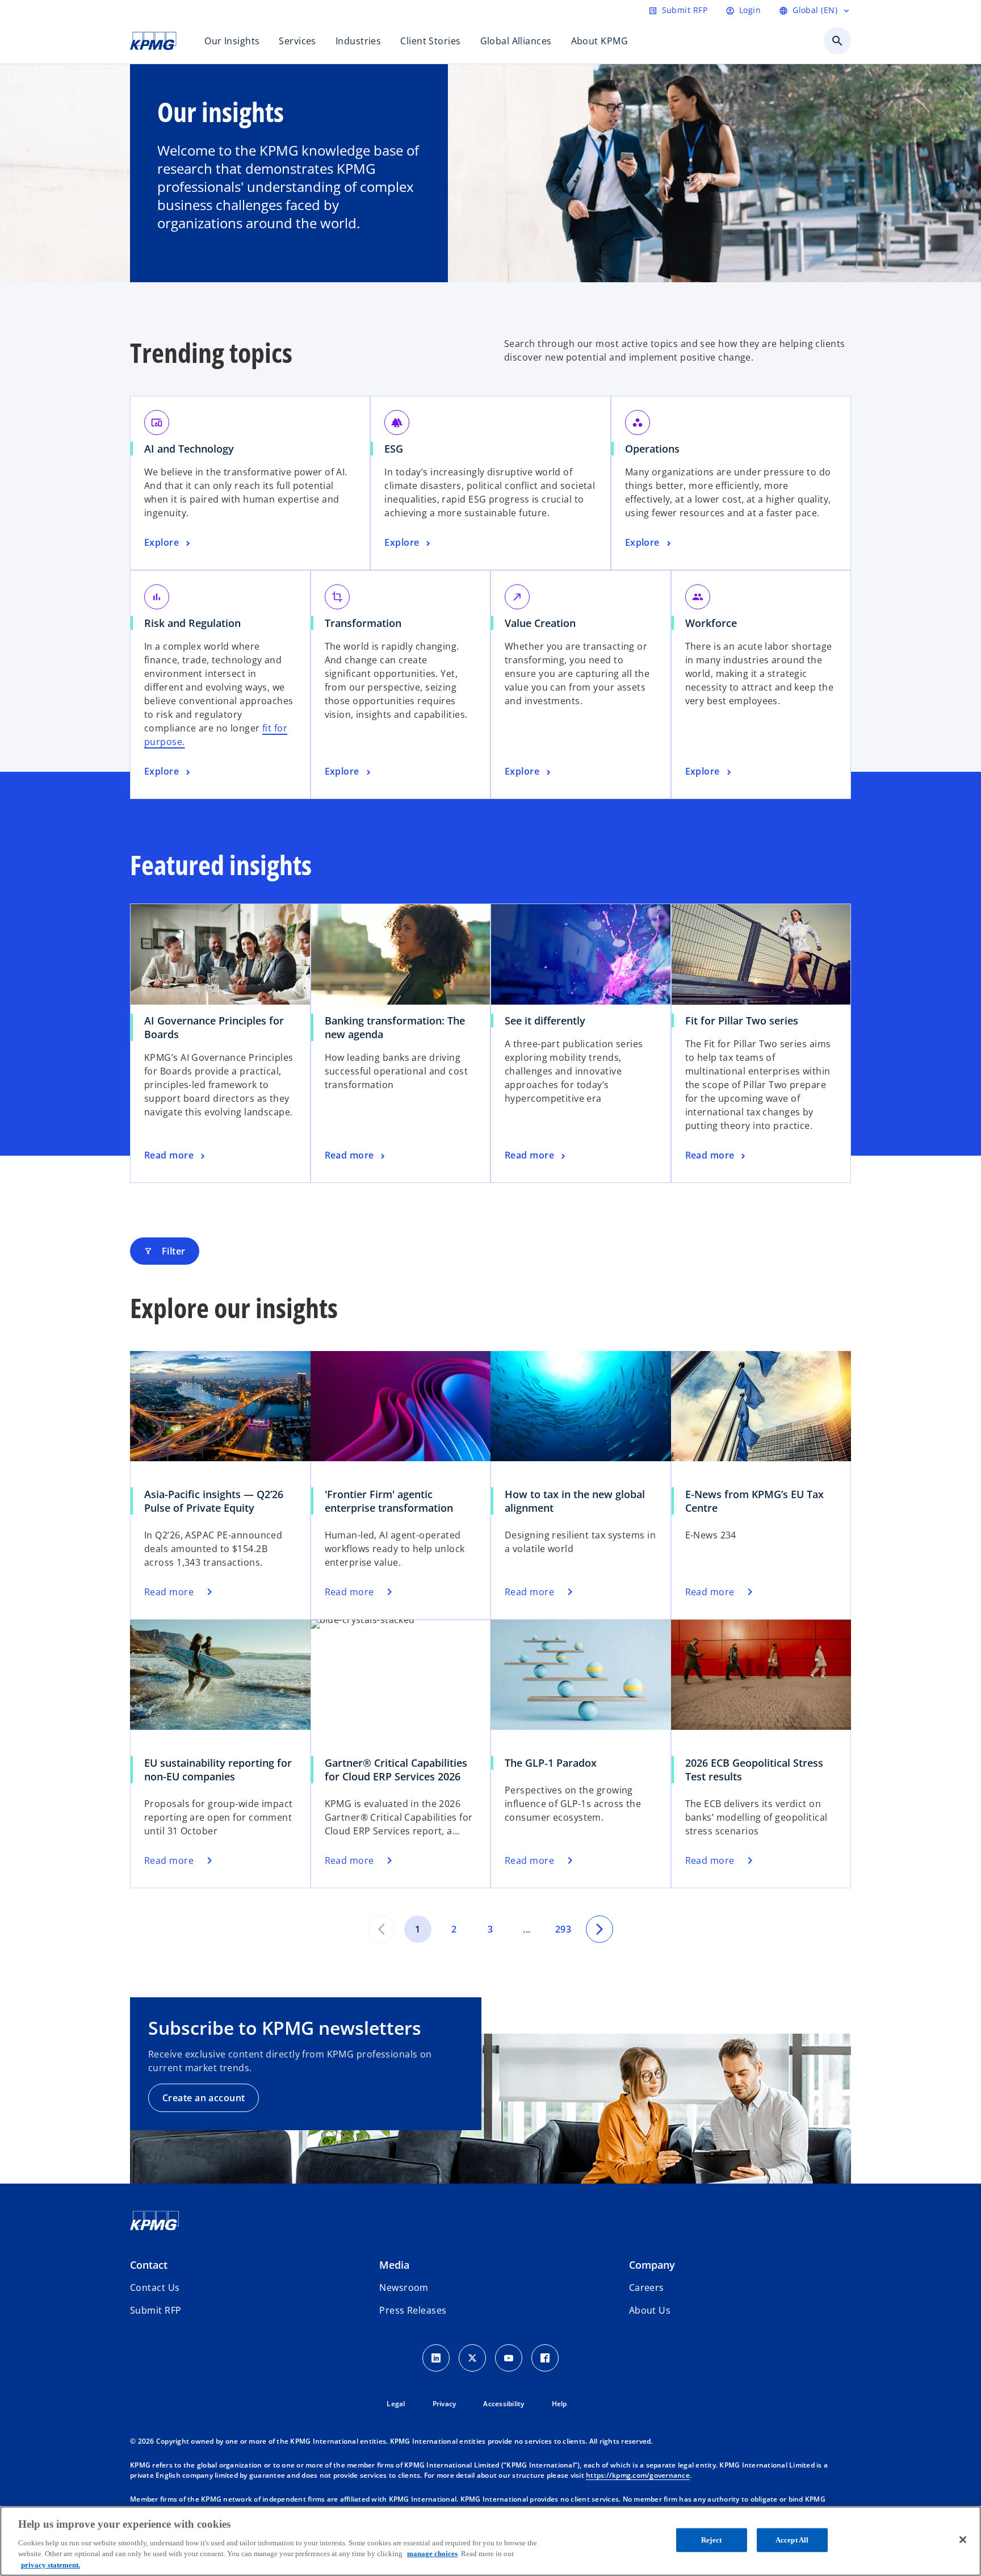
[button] (156, 2310)
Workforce (711, 623)
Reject (711, 2540)
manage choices (432, 2554)
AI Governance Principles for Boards (214, 1027)
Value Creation (540, 623)
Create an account (204, 2098)
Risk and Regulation (192, 623)
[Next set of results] (599, 1929)
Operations (652, 449)
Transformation (363, 623)
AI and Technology (189, 449)
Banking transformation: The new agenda (395, 1027)
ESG (394, 449)
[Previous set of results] (381, 1929)
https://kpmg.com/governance (638, 2475)
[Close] (963, 2540)
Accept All (792, 2540)
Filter (165, 1251)
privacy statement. (51, 2564)
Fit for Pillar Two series (742, 1021)
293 (563, 1929)
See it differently (545, 1021)
